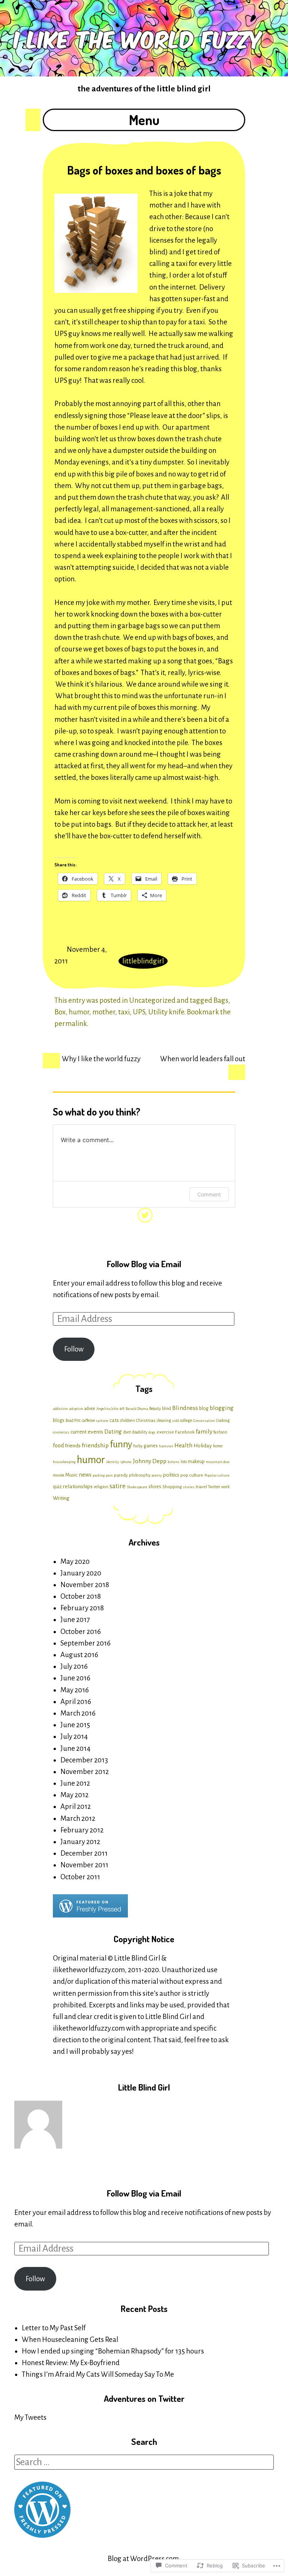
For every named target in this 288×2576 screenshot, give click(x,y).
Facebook (185, 1432)
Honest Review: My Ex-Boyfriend (71, 2363)
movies (58, 1475)
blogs (59, 1420)
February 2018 (82, 1608)
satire (118, 1486)
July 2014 (74, 1736)
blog (204, 1408)
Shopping (172, 1487)
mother (104, 1012)
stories (189, 1487)
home (218, 1446)
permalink (71, 1024)
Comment (209, 1194)
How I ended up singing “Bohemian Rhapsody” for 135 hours (113, 2351)
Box (60, 1012)
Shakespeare (137, 1487)
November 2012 (85, 1772)
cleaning (164, 1421)
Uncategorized (152, 1000)
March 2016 (78, 1713)
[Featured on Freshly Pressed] (90, 1915)
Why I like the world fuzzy (101, 1059)
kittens (174, 1462)
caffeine (88, 1421)
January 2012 (80, 1842)
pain (109, 1475)
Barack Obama (137, 1409)
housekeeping (64, 1462)
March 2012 (78, 1818)
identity (113, 1462)
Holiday (203, 1446)
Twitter (214, 1487)
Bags (221, 1000)
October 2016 (81, 1631)
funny (121, 1444)
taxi (124, 1012)
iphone (126, 1462)
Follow (74, 1349)
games (151, 1446)
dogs (152, 1432)
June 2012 (75, 1783)
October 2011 (80, 1877)
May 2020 (75, 1561)
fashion (220, 1432)
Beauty (155, 1409)
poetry (157, 1475)
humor (79, 1012)
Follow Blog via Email (144, 1264)
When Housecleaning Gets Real (70, 2339)
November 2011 (84, 1865)
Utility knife (166, 1012)
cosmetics (61, 1432)
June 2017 (75, 1620)
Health (183, 1445)
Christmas (146, 1421)
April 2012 (76, 1806)
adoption (76, 1409)
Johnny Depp (150, 1461)
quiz (57, 1487)
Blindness (185, 1408)
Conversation (204, 1421)
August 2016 (79, 1655)
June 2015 (75, 1725)
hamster (166, 1446)
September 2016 (85, 1643)
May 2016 (75, 1690)
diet (127, 1432)
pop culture (192, 1475)
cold (176, 1421)
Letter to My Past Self (54, 2328)
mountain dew (218, 1462)
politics (171, 1475)
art (122, 1409)
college (186, 1421)
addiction (60, 1409)
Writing (61, 1498)
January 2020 (81, 1573)
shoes (155, 1487)
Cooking (223, 1421)
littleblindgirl (143, 961)
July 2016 (74, 1666)
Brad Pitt (73, 1421)
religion (101, 1487)
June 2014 (75, 1748)
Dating (113, 1431)
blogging (222, 1408)
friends (73, 1446)
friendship (95, 1445)
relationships (78, 1486)
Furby (138, 1446)
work (225, 1487)
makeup (196, 1462)
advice (90, 1409)
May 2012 (74, 1795)
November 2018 (85, 1585)
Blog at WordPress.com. (144, 2559)
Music (71, 1475)
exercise (165, 1432)
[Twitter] (144, 1213)
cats (114, 1420)
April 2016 (76, 1702)
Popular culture (217, 1475)
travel (201, 1487)
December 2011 (84, 1853)
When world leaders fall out (203, 1059)
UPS (139, 1012)
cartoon (102, 1421)
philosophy (140, 1475)
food (58, 1446)
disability (140, 1432)
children (127, 1421)
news (85, 1475)
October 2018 (81, 1596)
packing (99, 1475)
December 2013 (84, 1760)
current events (87, 1432)
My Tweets (30, 2417)
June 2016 (75, 1678)
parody (121, 1475)
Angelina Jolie (107, 1409)
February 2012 (82, 1830)
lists (184, 1462)
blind (166, 1409)
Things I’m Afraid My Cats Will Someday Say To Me (98, 2374)
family (204, 1431)
